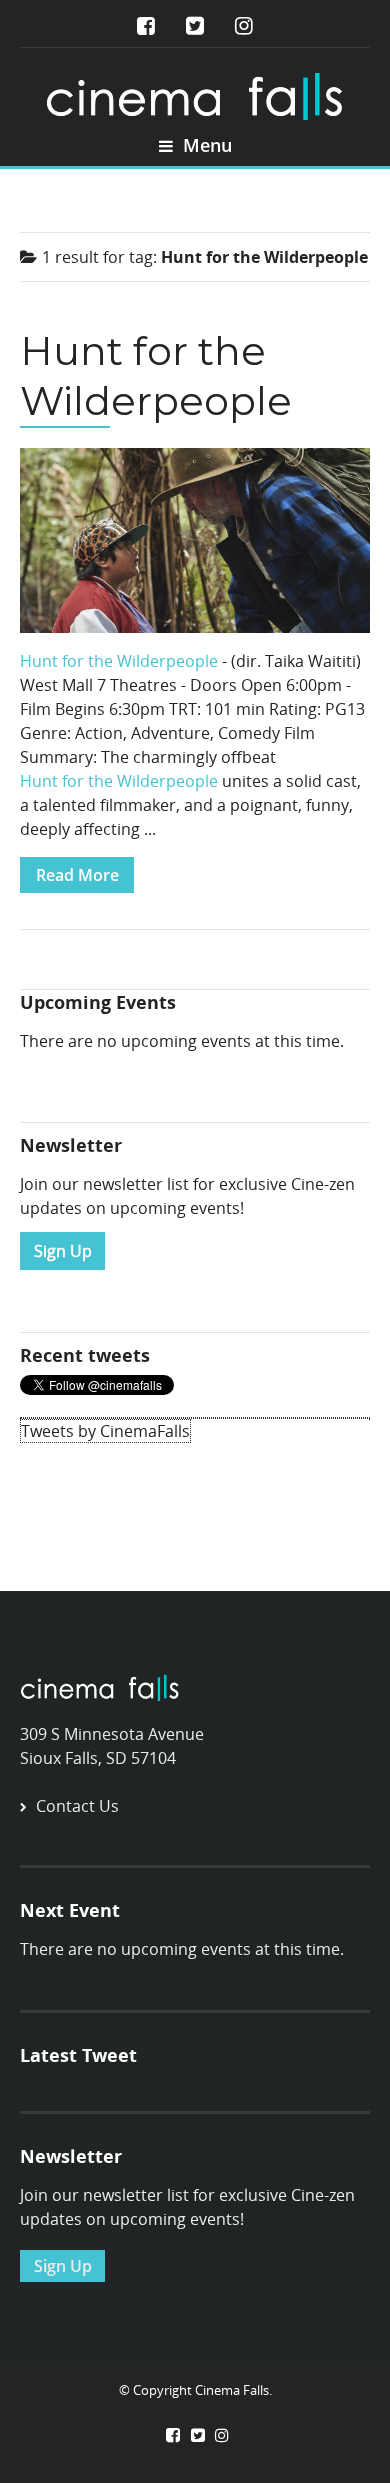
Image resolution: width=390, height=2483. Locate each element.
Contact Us (77, 1806)
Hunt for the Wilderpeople (156, 375)
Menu (205, 145)
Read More (77, 875)
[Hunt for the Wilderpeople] (195, 547)
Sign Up (63, 1251)
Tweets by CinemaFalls (105, 1431)
